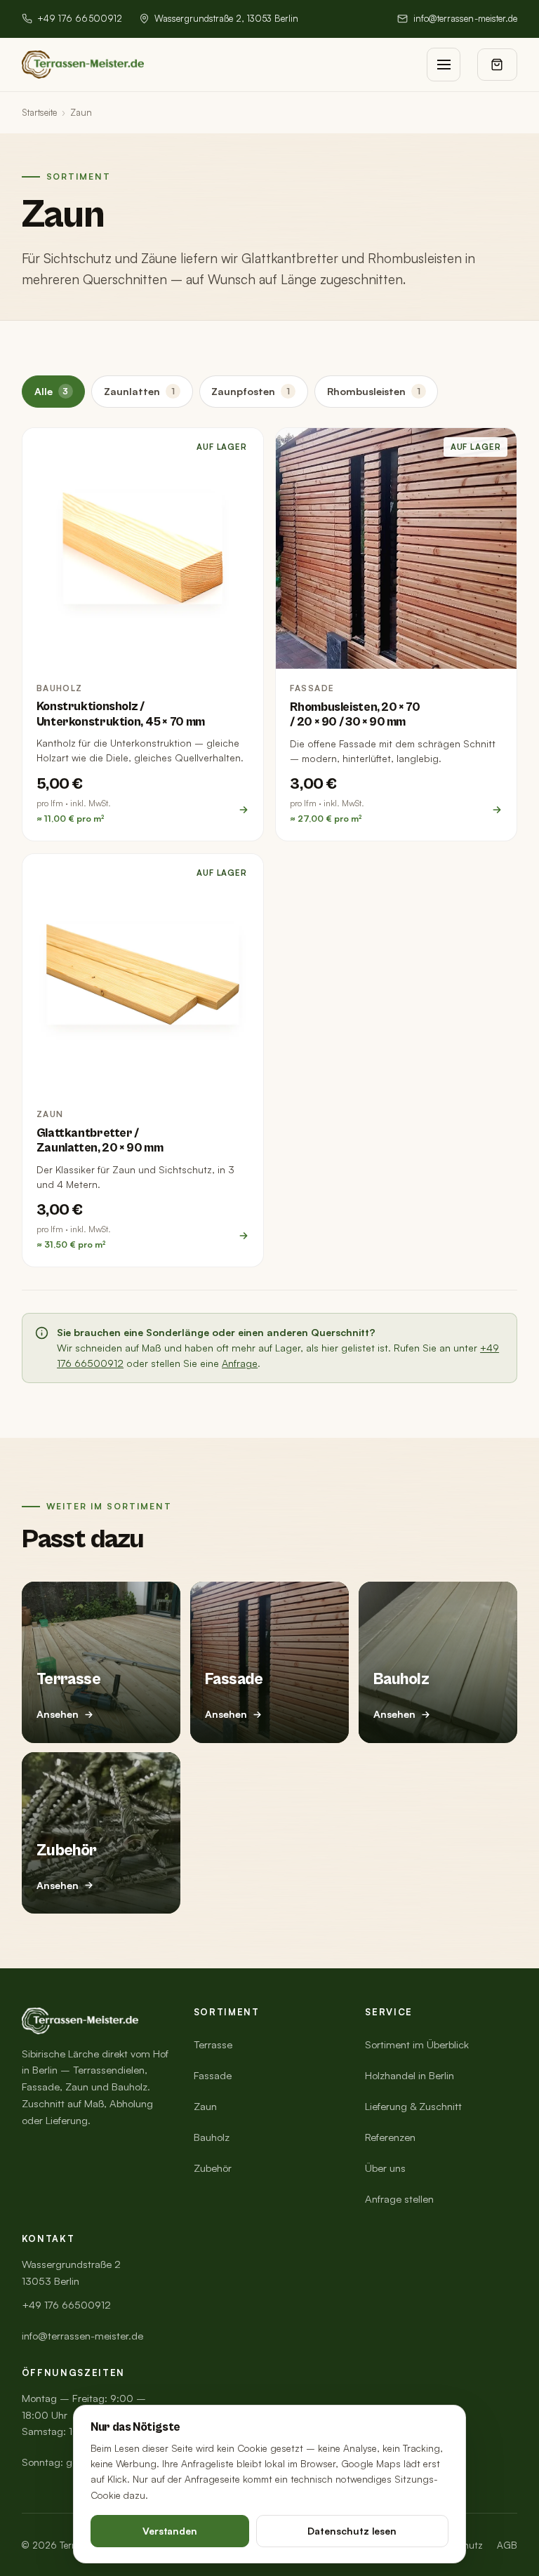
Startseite (39, 112)
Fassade (213, 2075)
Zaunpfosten (251, 391)
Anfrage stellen (399, 2199)
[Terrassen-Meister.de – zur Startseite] (83, 65)
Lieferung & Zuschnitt (413, 2106)
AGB (507, 2545)
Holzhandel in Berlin (410, 2075)
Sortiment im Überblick (417, 2044)
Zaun (205, 2106)
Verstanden (170, 2531)
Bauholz (212, 2137)
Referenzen (390, 2137)
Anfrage (240, 1363)
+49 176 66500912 (80, 18)
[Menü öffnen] (444, 65)
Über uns (385, 2168)
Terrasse (213, 2044)
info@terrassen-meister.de (465, 18)
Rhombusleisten (374, 391)
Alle (52, 391)
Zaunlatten (139, 391)
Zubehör (213, 2168)
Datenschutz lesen (352, 2531)
